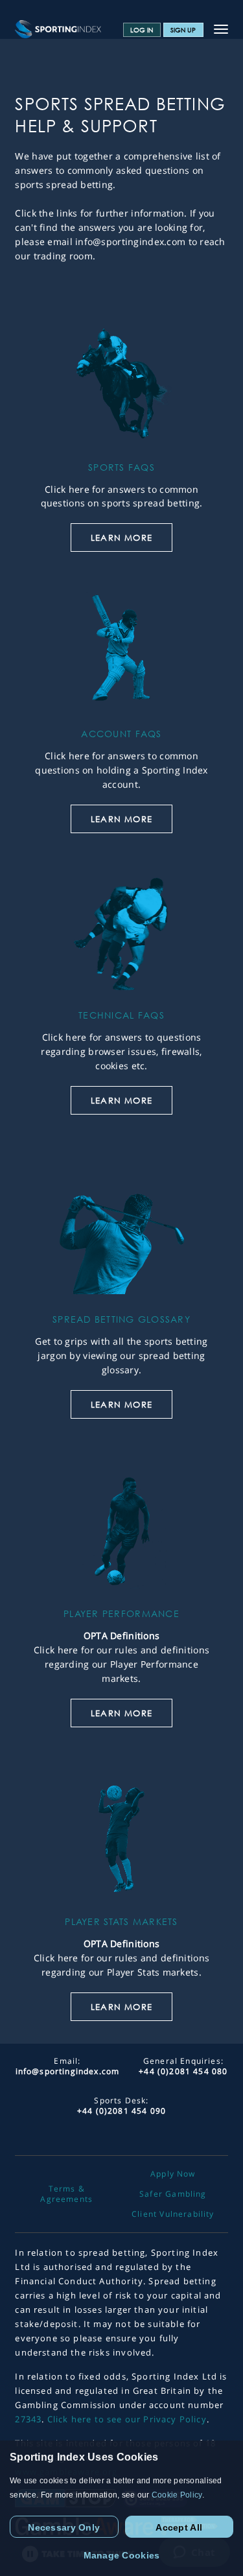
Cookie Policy (177, 2495)
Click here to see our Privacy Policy (127, 2419)
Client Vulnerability (173, 2214)
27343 (28, 2419)
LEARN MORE (121, 538)
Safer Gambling (173, 2194)
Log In (142, 30)
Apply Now (173, 2174)
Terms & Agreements (66, 2194)
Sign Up (183, 30)
